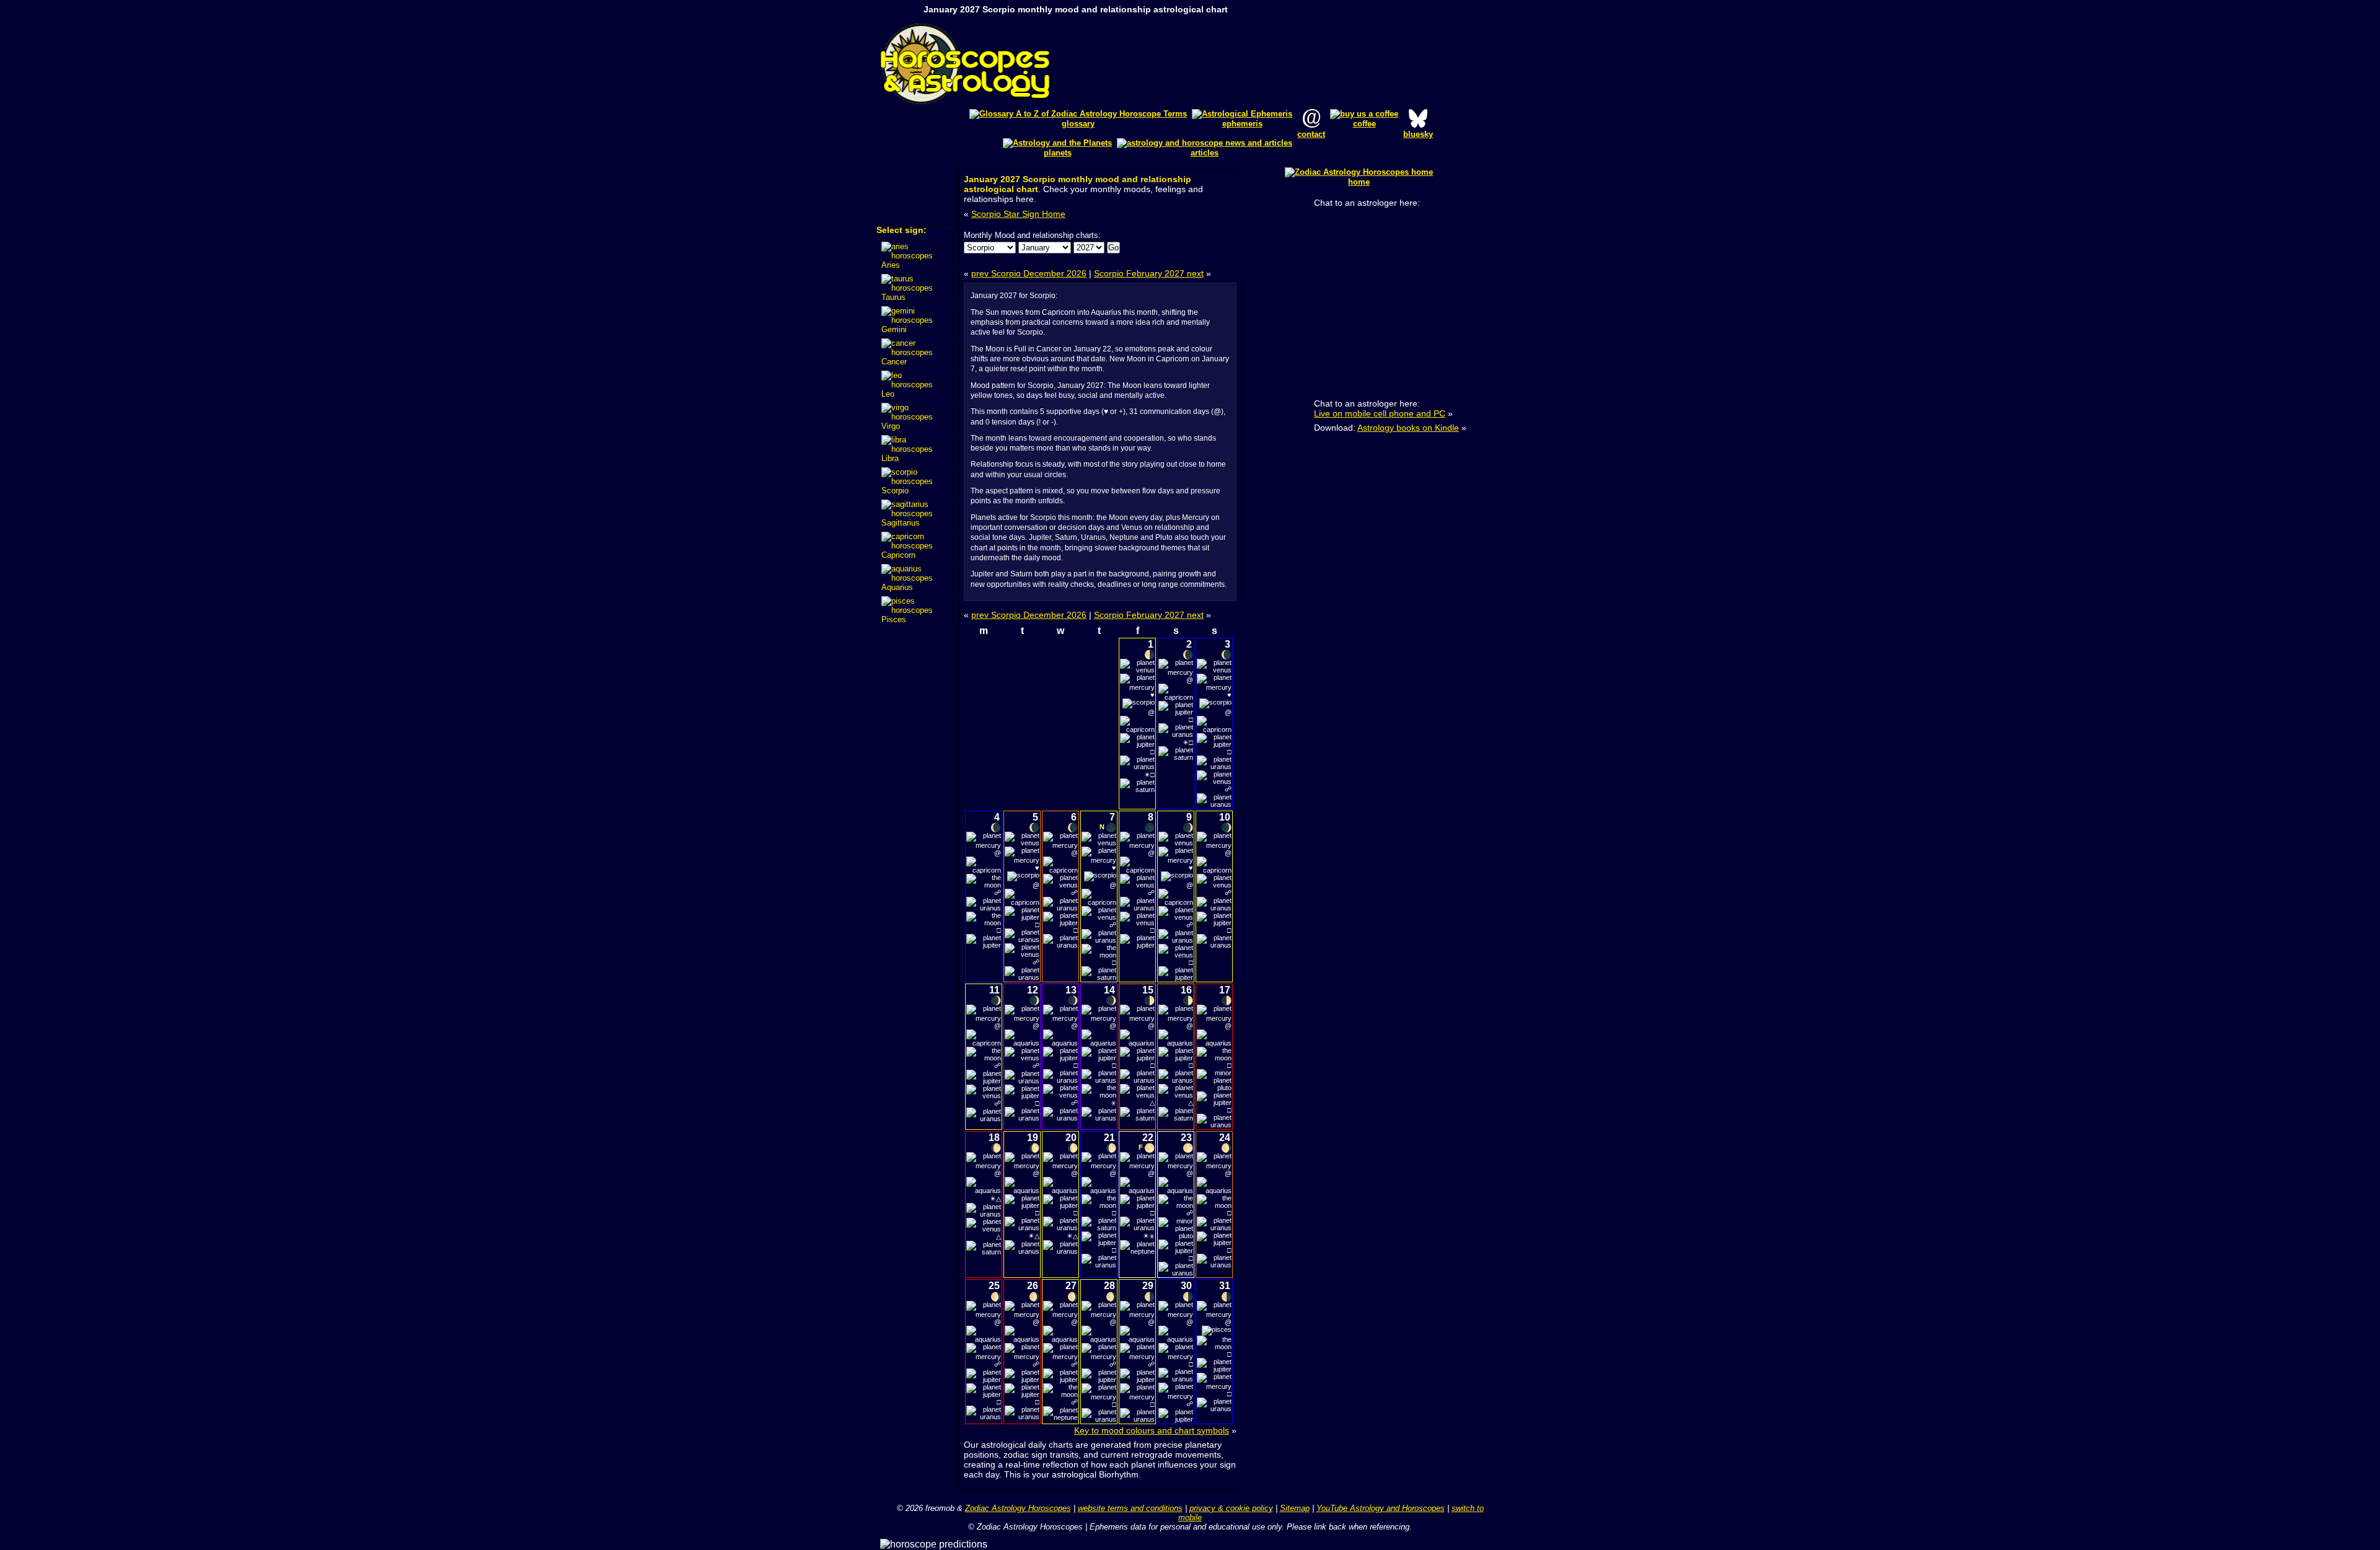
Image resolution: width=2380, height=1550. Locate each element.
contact (1311, 134)
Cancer (894, 362)
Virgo (891, 426)
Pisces (894, 619)
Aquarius (897, 587)
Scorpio (895, 491)
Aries (891, 265)
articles (1205, 153)
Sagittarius (901, 523)
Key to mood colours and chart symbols (1152, 1430)
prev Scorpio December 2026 (1029, 273)
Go (1113, 248)
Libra (890, 458)
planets (1058, 153)
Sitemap (1295, 1508)
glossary (1078, 124)
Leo (888, 394)
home (1359, 182)
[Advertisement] (1293, 64)
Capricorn (898, 555)
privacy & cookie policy (1231, 1508)
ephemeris (1242, 124)
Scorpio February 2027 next (1149, 273)
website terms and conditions (1130, 1508)
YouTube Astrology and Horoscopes (1381, 1508)
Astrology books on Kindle (1408, 428)
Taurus (893, 297)
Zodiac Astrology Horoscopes (1018, 1508)
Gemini (894, 329)
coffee (1364, 124)
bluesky (1418, 134)
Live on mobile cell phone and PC (1380, 413)
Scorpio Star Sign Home (1018, 214)
